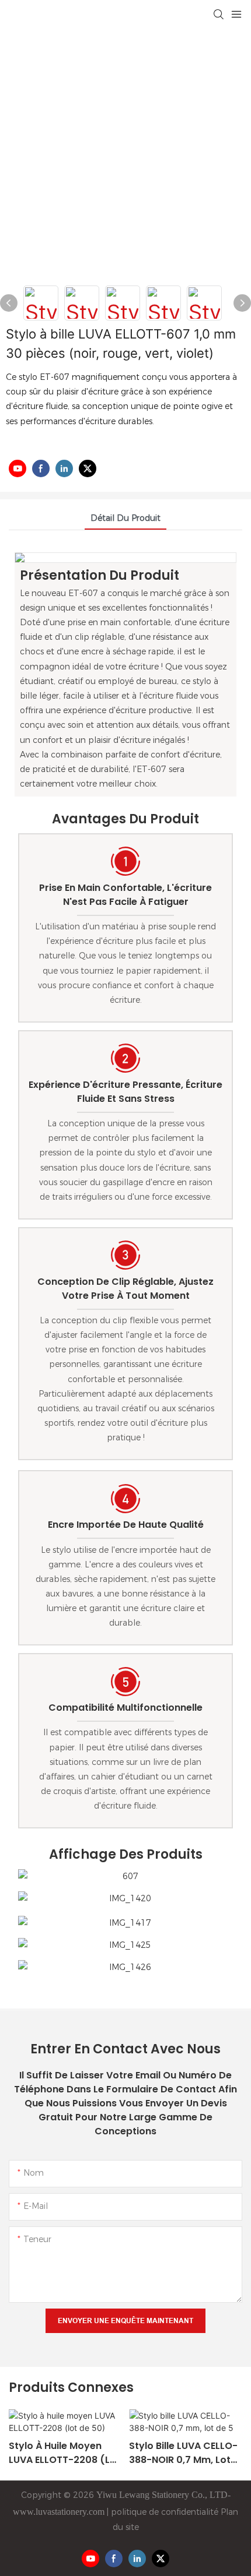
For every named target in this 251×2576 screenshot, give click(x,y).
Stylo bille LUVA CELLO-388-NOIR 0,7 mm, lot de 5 (183, 2453)
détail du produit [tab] (125, 518)
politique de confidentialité (163, 2512)
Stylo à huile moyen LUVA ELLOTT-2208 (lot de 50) (65, 2453)
